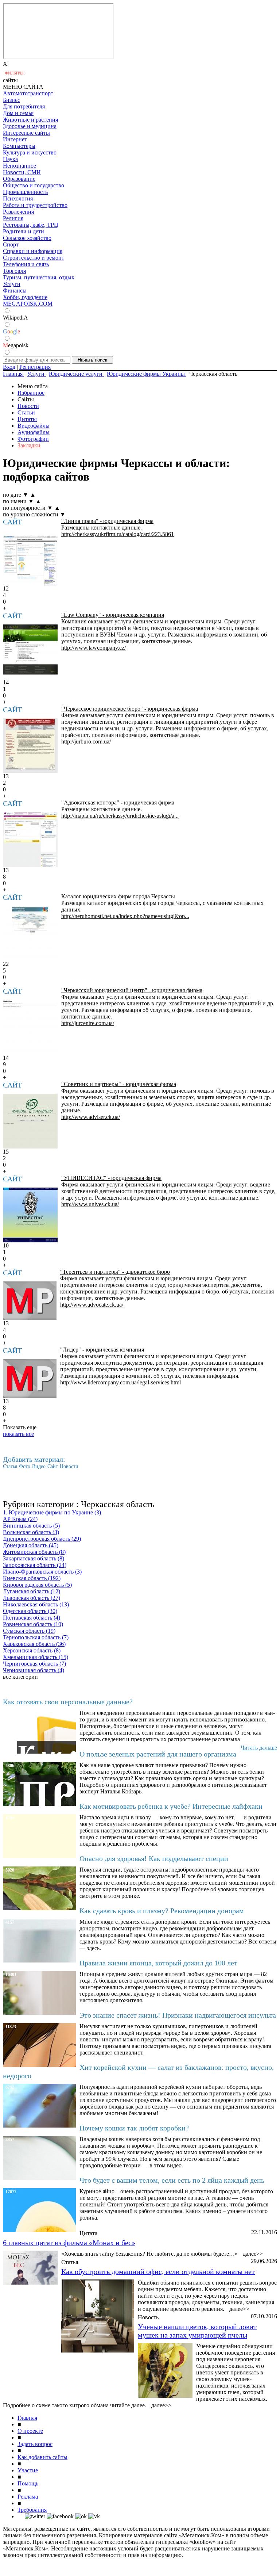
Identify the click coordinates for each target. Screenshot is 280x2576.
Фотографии (33, 439)
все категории (20, 1677)
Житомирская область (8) (34, 1552)
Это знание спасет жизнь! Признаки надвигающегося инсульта (178, 2015)
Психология (18, 198)
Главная (27, 2418)
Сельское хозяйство (27, 238)
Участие (28, 2470)
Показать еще (20, 1427)
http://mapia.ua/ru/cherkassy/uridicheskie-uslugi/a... (120, 816)
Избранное (31, 393)
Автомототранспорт (28, 93)
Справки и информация (33, 251)
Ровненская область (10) (33, 1624)
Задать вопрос (35, 2444)
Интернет (15, 139)
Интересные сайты (26, 133)
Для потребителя (24, 106)
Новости (28, 406)
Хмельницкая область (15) (36, 1657)
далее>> (253, 2254)
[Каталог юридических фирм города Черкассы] (30, 933)
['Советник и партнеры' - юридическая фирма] (30, 1121)
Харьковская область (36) (34, 1644)
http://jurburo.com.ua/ (86, 742)
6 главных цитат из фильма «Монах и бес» (69, 2243)
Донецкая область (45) (31, 1545)
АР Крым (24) (20, 1519)
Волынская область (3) (31, 1532)
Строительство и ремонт (34, 258)
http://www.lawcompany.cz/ (94, 648)
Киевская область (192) (32, 1578)
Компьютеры (19, 146)
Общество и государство (34, 185)
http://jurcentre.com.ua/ (88, 1023)
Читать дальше (259, 1748)
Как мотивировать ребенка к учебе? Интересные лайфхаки (171, 1806)
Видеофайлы (34, 426)
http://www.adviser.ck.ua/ (91, 1117)
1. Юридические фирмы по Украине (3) (52, 1512)
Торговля (14, 271)
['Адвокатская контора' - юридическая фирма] (30, 840)
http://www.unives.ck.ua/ (90, 1204)
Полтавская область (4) (32, 1618)
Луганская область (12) (32, 1591)
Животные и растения (30, 120)
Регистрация (35, 367)
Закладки (29, 445)
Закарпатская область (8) (34, 1558)
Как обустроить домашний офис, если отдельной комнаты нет (158, 2271)
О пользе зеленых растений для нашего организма (158, 1754)
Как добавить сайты (42, 2457)
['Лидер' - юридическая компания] (30, 1379)
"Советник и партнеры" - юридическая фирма (119, 1084)
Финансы (15, 291)
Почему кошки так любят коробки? (134, 2128)
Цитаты (27, 419)
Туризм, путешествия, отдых (39, 277)
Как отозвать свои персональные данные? (68, 1702)
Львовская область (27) (32, 1598)
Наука (10, 159)
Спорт (11, 244)
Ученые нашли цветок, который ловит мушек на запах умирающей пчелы (197, 2331)
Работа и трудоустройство (35, 205)
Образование (19, 179)
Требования (32, 2510)
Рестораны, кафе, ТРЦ (31, 225)
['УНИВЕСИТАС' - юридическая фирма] (30, 1215)
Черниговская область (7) (34, 1664)
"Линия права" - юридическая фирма (107, 521)
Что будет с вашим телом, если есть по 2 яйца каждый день (172, 2180)
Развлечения (18, 212)
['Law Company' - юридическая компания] (30, 652)
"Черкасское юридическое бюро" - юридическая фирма (130, 709)
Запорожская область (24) (35, 1565)
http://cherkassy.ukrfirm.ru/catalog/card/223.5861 (118, 534)
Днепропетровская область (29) (42, 1539)
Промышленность (25, 192)
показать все (18, 1434)
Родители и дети (24, 231)
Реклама (28, 2497)
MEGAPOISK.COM (28, 304)
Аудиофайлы (34, 432)
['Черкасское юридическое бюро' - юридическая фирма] (30, 746)
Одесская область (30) (30, 1611)
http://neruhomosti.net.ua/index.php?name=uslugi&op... (125, 916)
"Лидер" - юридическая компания (102, 1350)
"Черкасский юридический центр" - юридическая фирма (132, 990)
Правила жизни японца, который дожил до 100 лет (158, 1963)
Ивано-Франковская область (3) (42, 1572)
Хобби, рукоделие (25, 297)
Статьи (26, 412)
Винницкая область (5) (31, 1526)
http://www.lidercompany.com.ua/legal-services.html (120, 1382)
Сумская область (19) (29, 1631)
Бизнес (11, 100)
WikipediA (15, 318)
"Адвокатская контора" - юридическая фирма (118, 802)
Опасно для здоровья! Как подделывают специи (154, 1858)
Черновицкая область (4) (34, 1670)
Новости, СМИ (22, 172)
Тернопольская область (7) (36, 1637)
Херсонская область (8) (32, 1650)
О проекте (30, 2431)
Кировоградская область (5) (37, 1585)
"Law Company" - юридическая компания (113, 615)
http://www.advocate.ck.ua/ (92, 1305)
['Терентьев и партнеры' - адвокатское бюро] (30, 1301)
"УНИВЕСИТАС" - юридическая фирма (111, 1178)
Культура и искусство (30, 152)
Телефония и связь (26, 264)
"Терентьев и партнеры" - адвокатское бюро (115, 1272)
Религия (13, 218)
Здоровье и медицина (30, 126)
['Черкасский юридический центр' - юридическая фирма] (30, 1027)
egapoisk (16, 345)
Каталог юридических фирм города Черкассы (118, 896)
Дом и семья (18, 113)
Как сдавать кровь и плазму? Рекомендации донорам (162, 1911)
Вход (9, 367)
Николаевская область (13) (36, 1604)
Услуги (12, 284)
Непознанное (20, 166)
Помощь (28, 2483)
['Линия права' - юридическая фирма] (30, 558)
